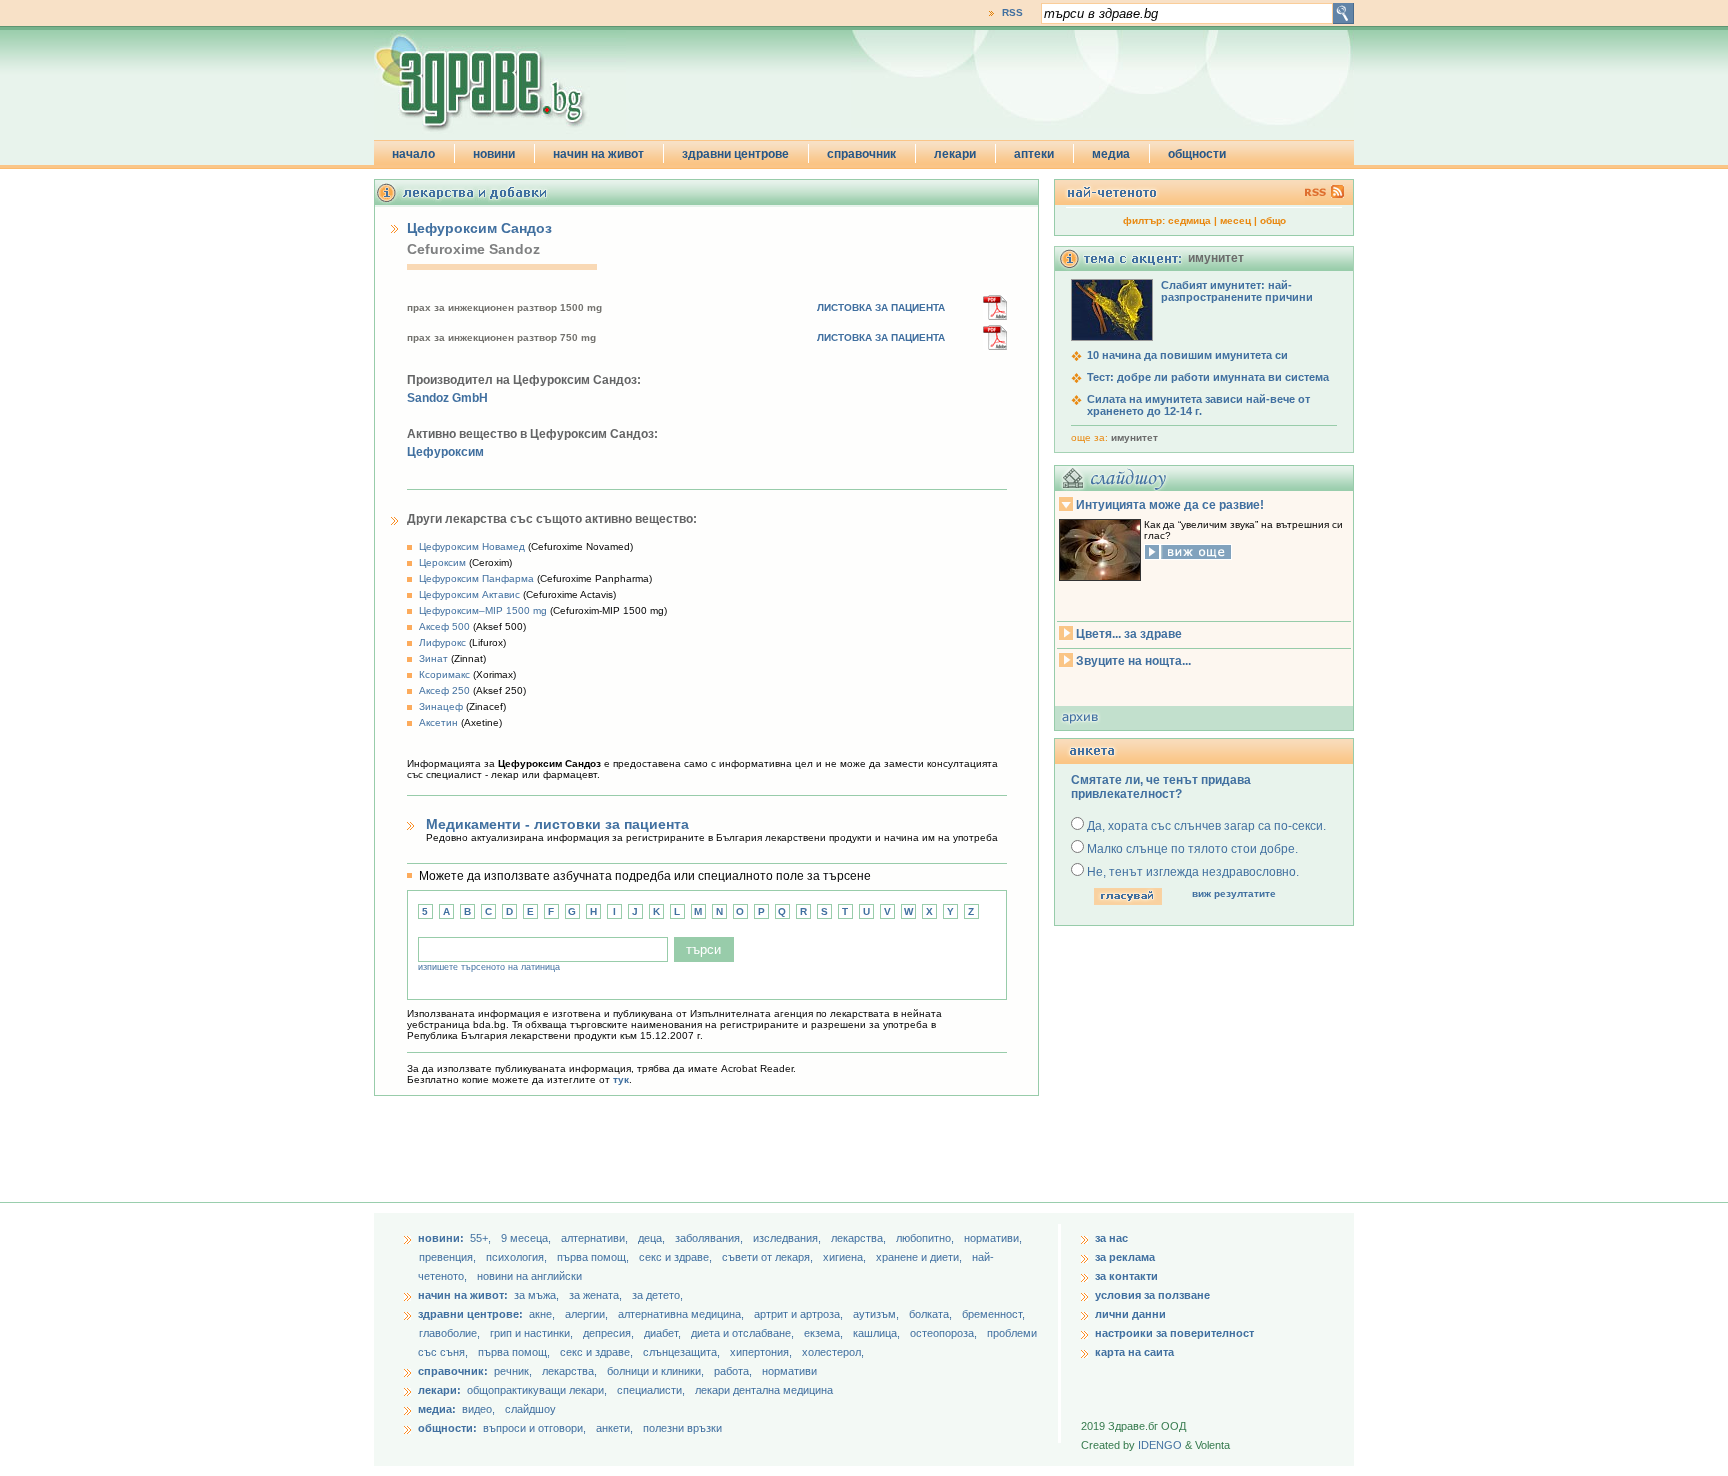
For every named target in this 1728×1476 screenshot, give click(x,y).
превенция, (449, 1257)
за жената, (595, 1295)
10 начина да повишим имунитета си (1187, 355)
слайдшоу (530, 1409)
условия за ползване (1152, 1295)
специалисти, (651, 1390)
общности (1197, 154)
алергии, (588, 1314)
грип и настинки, (533, 1333)
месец (1235, 220)
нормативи (789, 1371)
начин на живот (598, 154)
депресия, (610, 1333)
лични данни (1130, 1314)
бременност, (993, 1314)
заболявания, (710, 1238)
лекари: (439, 1390)
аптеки (1034, 154)
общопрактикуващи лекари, (537, 1390)
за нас (1111, 1238)
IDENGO (1160, 1445)
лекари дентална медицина (764, 1390)
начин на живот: (463, 1295)
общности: (447, 1428)
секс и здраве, (677, 1257)
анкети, (614, 1428)
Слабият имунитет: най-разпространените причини (1237, 291)
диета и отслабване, (744, 1333)
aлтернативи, (596, 1238)
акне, (543, 1314)
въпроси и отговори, (534, 1428)
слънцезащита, (683, 1352)
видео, (478, 1409)
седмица (1189, 220)
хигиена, (846, 1257)
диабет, (664, 1333)
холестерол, (833, 1352)
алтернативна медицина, (682, 1314)
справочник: (453, 1371)
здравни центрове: (470, 1314)
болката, (932, 1314)
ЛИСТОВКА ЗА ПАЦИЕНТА (881, 307)
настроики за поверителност (1174, 1333)
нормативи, (993, 1238)
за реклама (1125, 1257)
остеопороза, (945, 1333)
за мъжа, (536, 1295)
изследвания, (788, 1238)
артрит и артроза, (800, 1314)
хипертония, (762, 1352)
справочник (861, 154)
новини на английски (529, 1276)
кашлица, (878, 1333)
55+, (482, 1238)
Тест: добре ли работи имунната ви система (1208, 377)
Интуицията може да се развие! (1170, 505)
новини (494, 154)
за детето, (657, 1295)
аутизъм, (877, 1314)
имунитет (1134, 437)
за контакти (1126, 1276)
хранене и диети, (920, 1257)
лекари (955, 154)
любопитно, (926, 1238)
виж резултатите (1234, 893)
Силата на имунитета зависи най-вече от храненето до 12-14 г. (1198, 405)
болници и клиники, (655, 1371)
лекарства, (860, 1238)
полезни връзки (682, 1428)
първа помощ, (594, 1257)
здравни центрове (735, 154)
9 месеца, (527, 1238)
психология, (518, 1257)
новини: (441, 1238)
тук (621, 1079)
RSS (1012, 12)
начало (413, 154)
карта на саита (1134, 1352)
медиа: (437, 1409)
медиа (1111, 154)
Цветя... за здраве (1129, 634)
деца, (653, 1238)
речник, (513, 1371)
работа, (733, 1371)
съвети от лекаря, (769, 1257)
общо (1273, 220)
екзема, (825, 1333)
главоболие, (451, 1333)
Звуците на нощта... (1133, 661)
